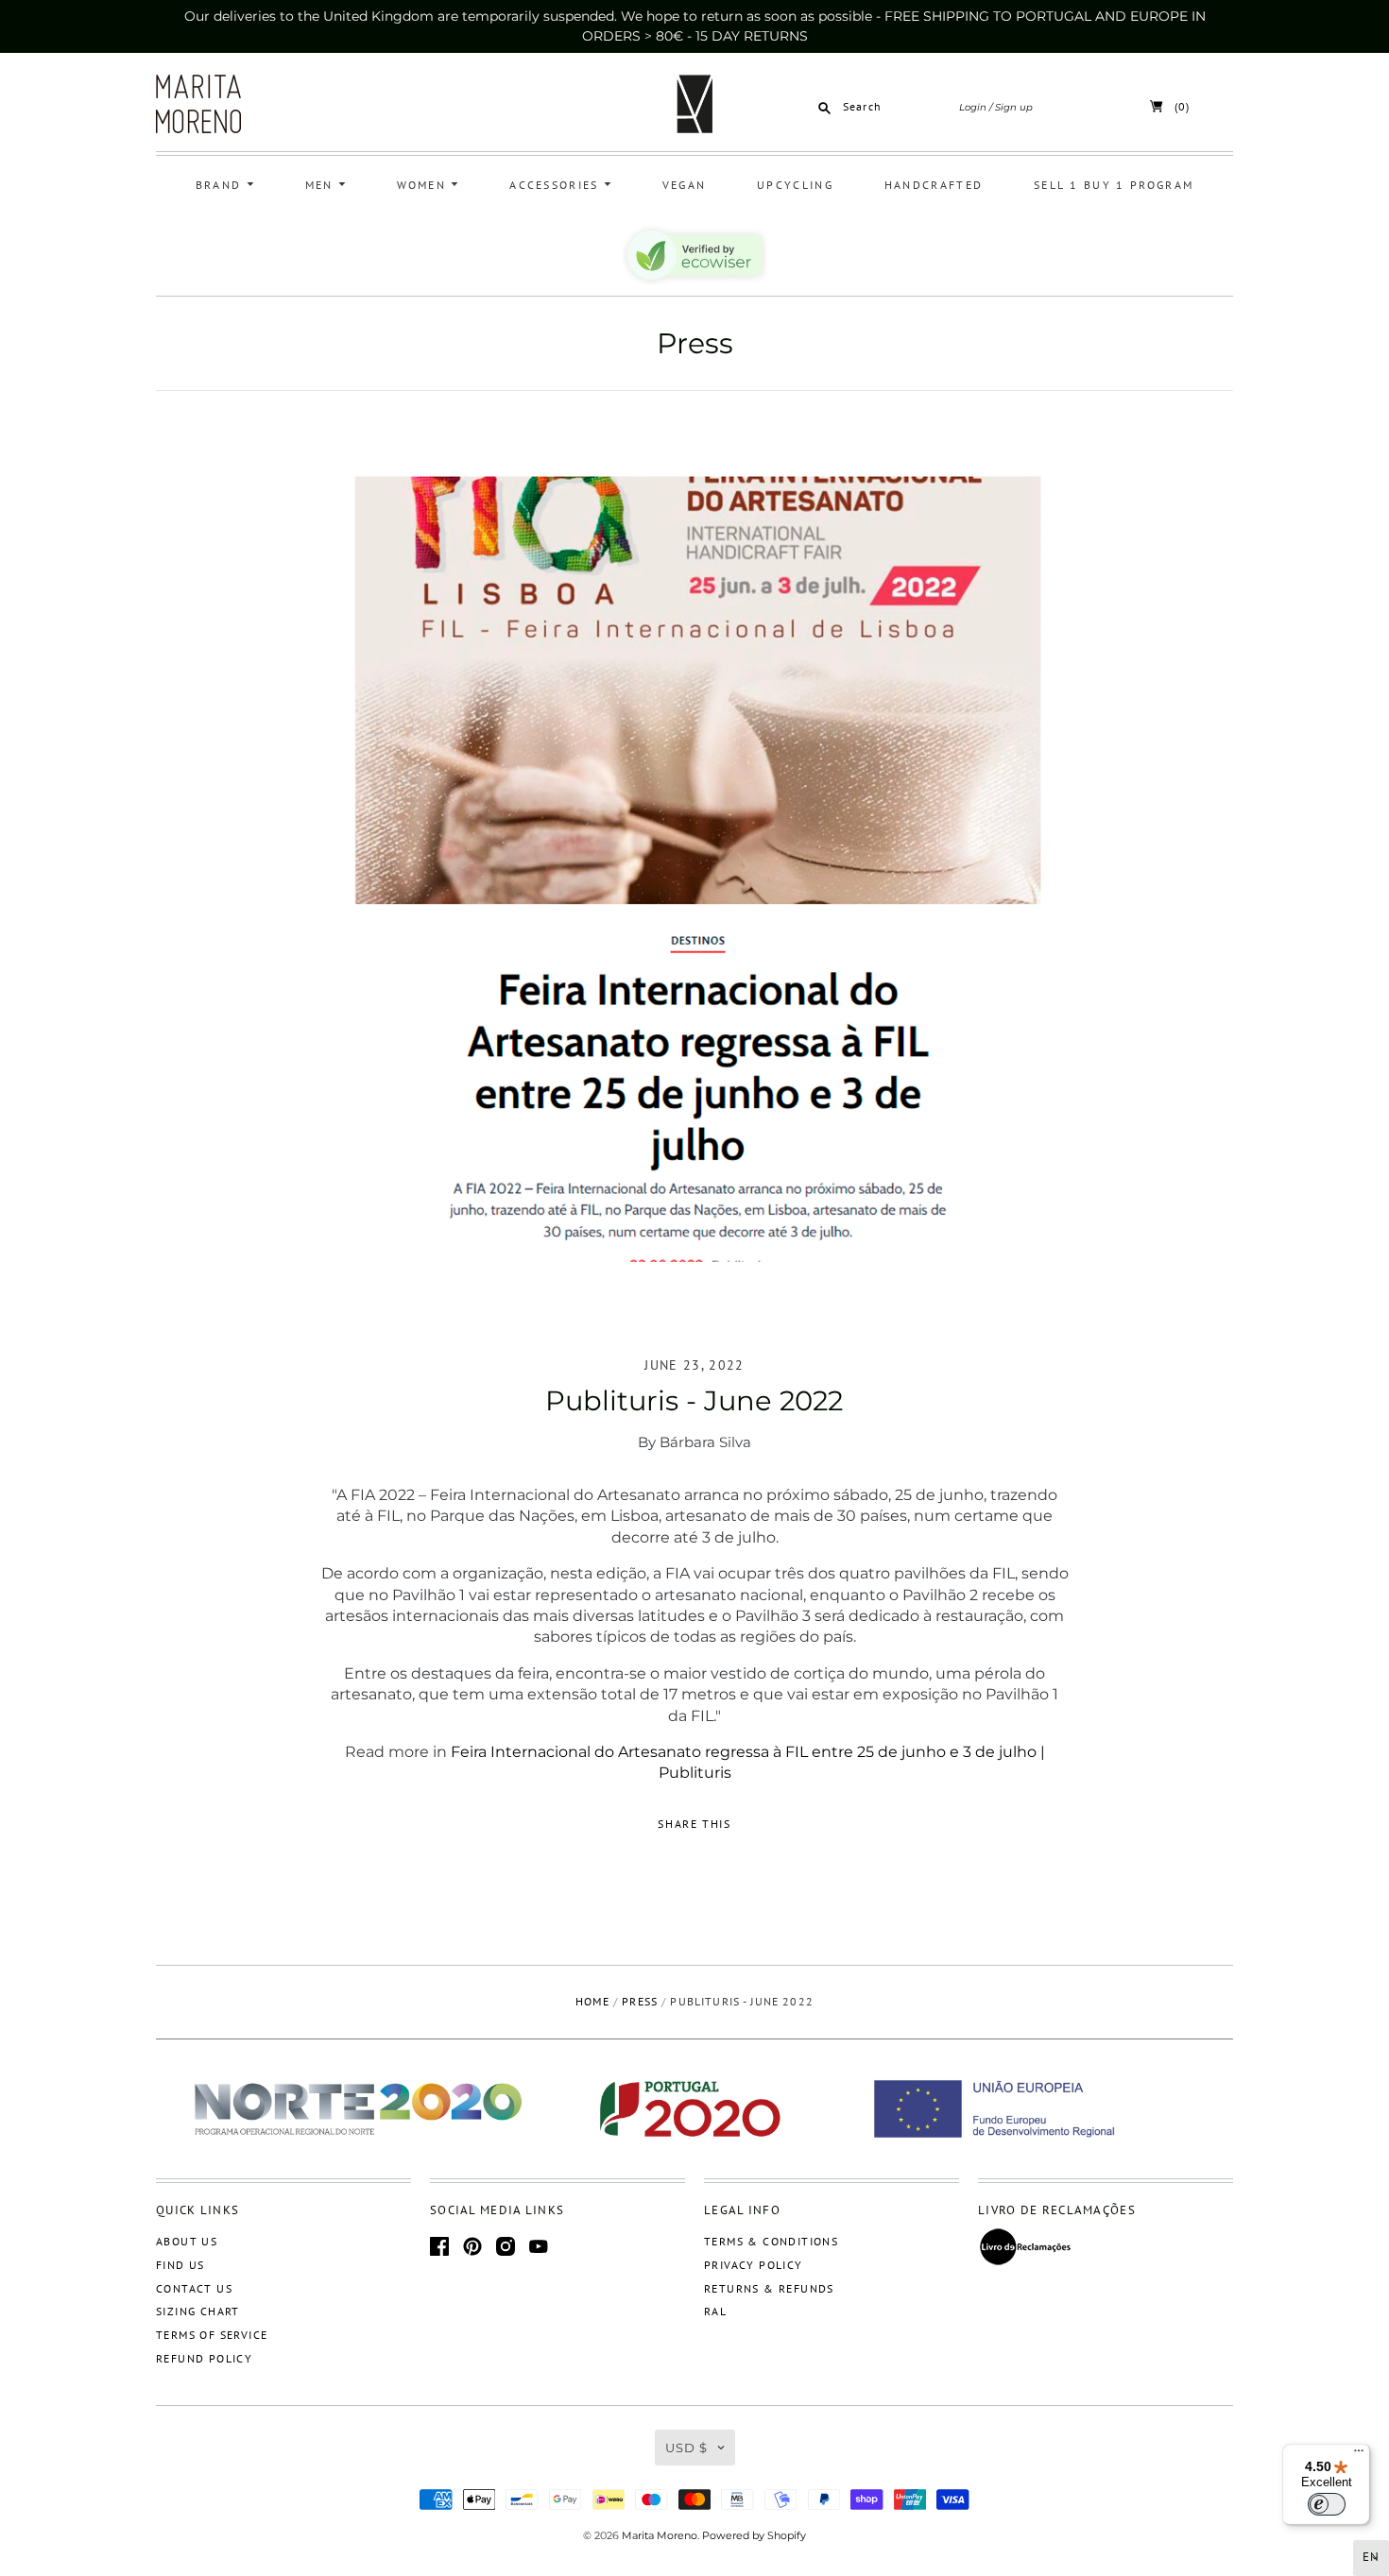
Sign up (1014, 107)
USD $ (686, 2448)
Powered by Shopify (754, 2535)
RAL (715, 2311)
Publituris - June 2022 (694, 1400)
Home (592, 2001)
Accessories (557, 185)
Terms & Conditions (771, 2241)
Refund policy (204, 2358)
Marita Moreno (660, 2535)
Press (695, 343)
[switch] (1327, 2504)
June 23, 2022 (694, 1365)
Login (973, 107)
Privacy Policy (754, 2265)
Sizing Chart (198, 2311)
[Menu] (1359, 2455)
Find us (180, 2265)
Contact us (194, 2288)
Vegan (685, 185)
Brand (221, 185)
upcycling (795, 185)
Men (322, 185)
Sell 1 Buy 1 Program (1114, 185)
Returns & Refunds (769, 2288)
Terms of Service (212, 2335)
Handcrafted (934, 185)
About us (187, 2241)
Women (424, 185)
